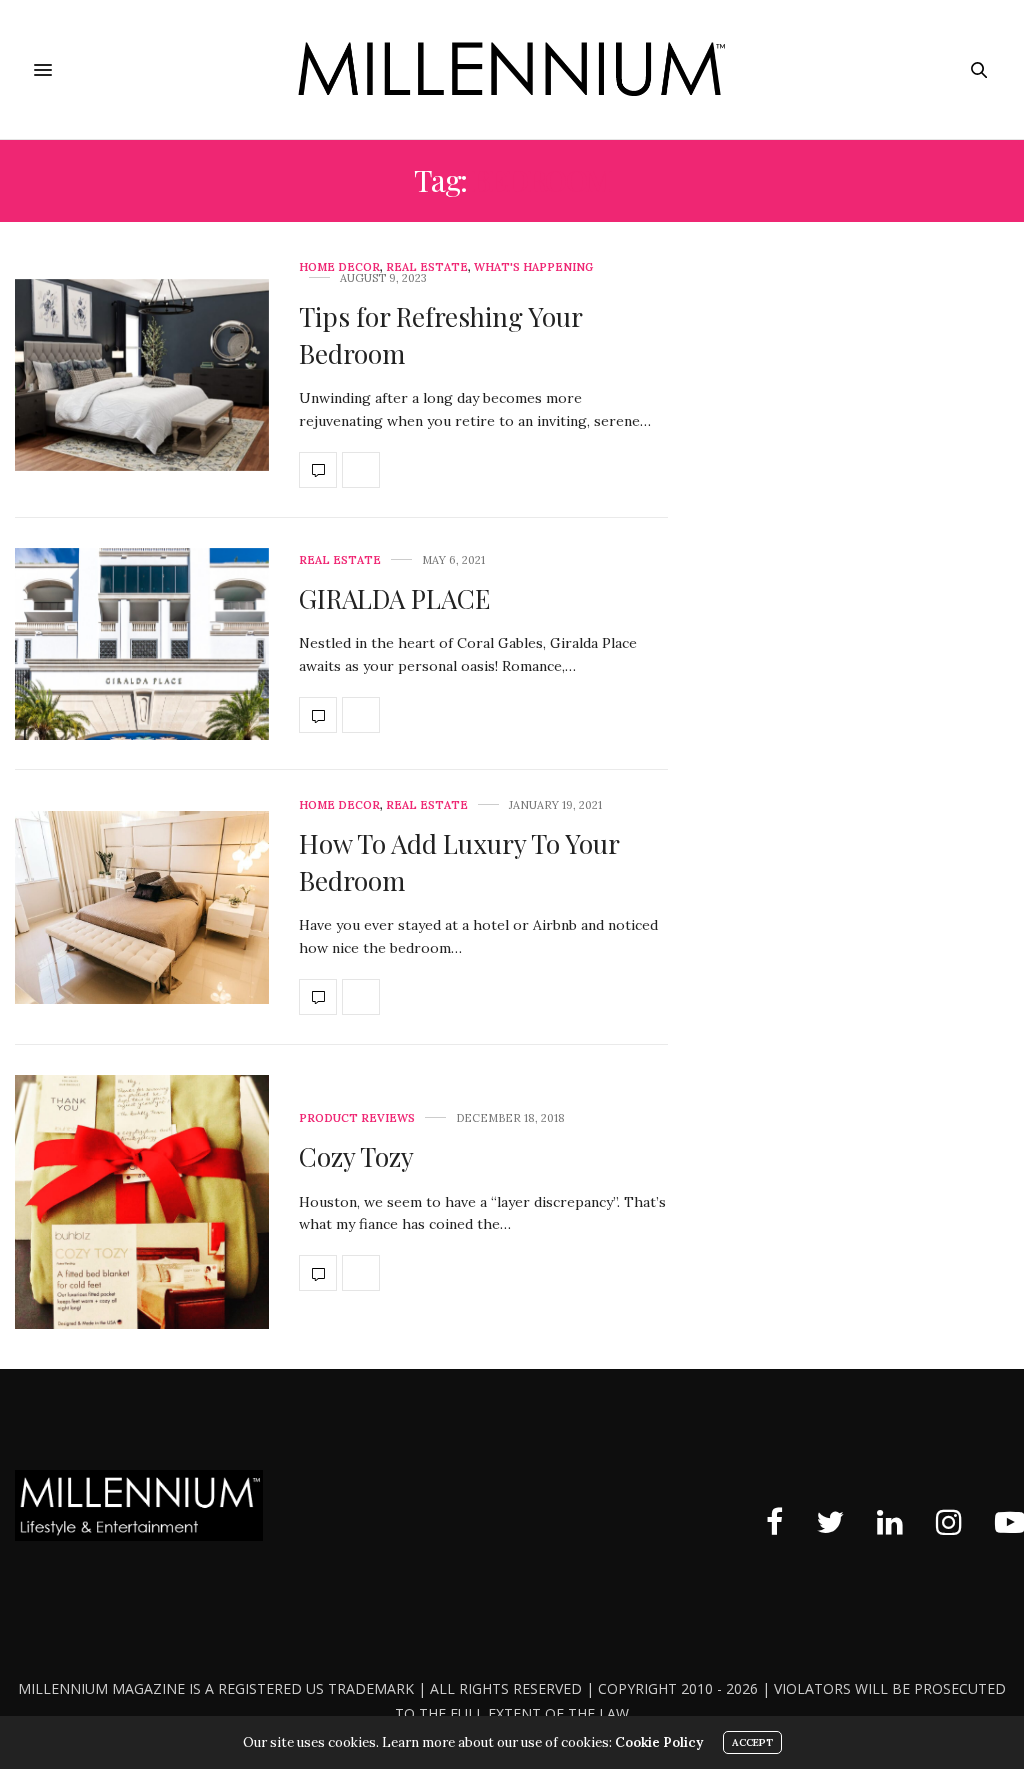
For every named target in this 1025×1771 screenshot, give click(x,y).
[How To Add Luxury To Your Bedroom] (142, 907)
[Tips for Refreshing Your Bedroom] (142, 375)
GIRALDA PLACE (394, 598)
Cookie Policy (659, 1742)
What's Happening (533, 267)
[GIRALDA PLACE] (142, 644)
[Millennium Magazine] (512, 69)
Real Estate (427, 267)
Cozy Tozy (356, 1156)
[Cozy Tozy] (142, 1202)
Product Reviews (357, 1118)
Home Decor (339, 267)
